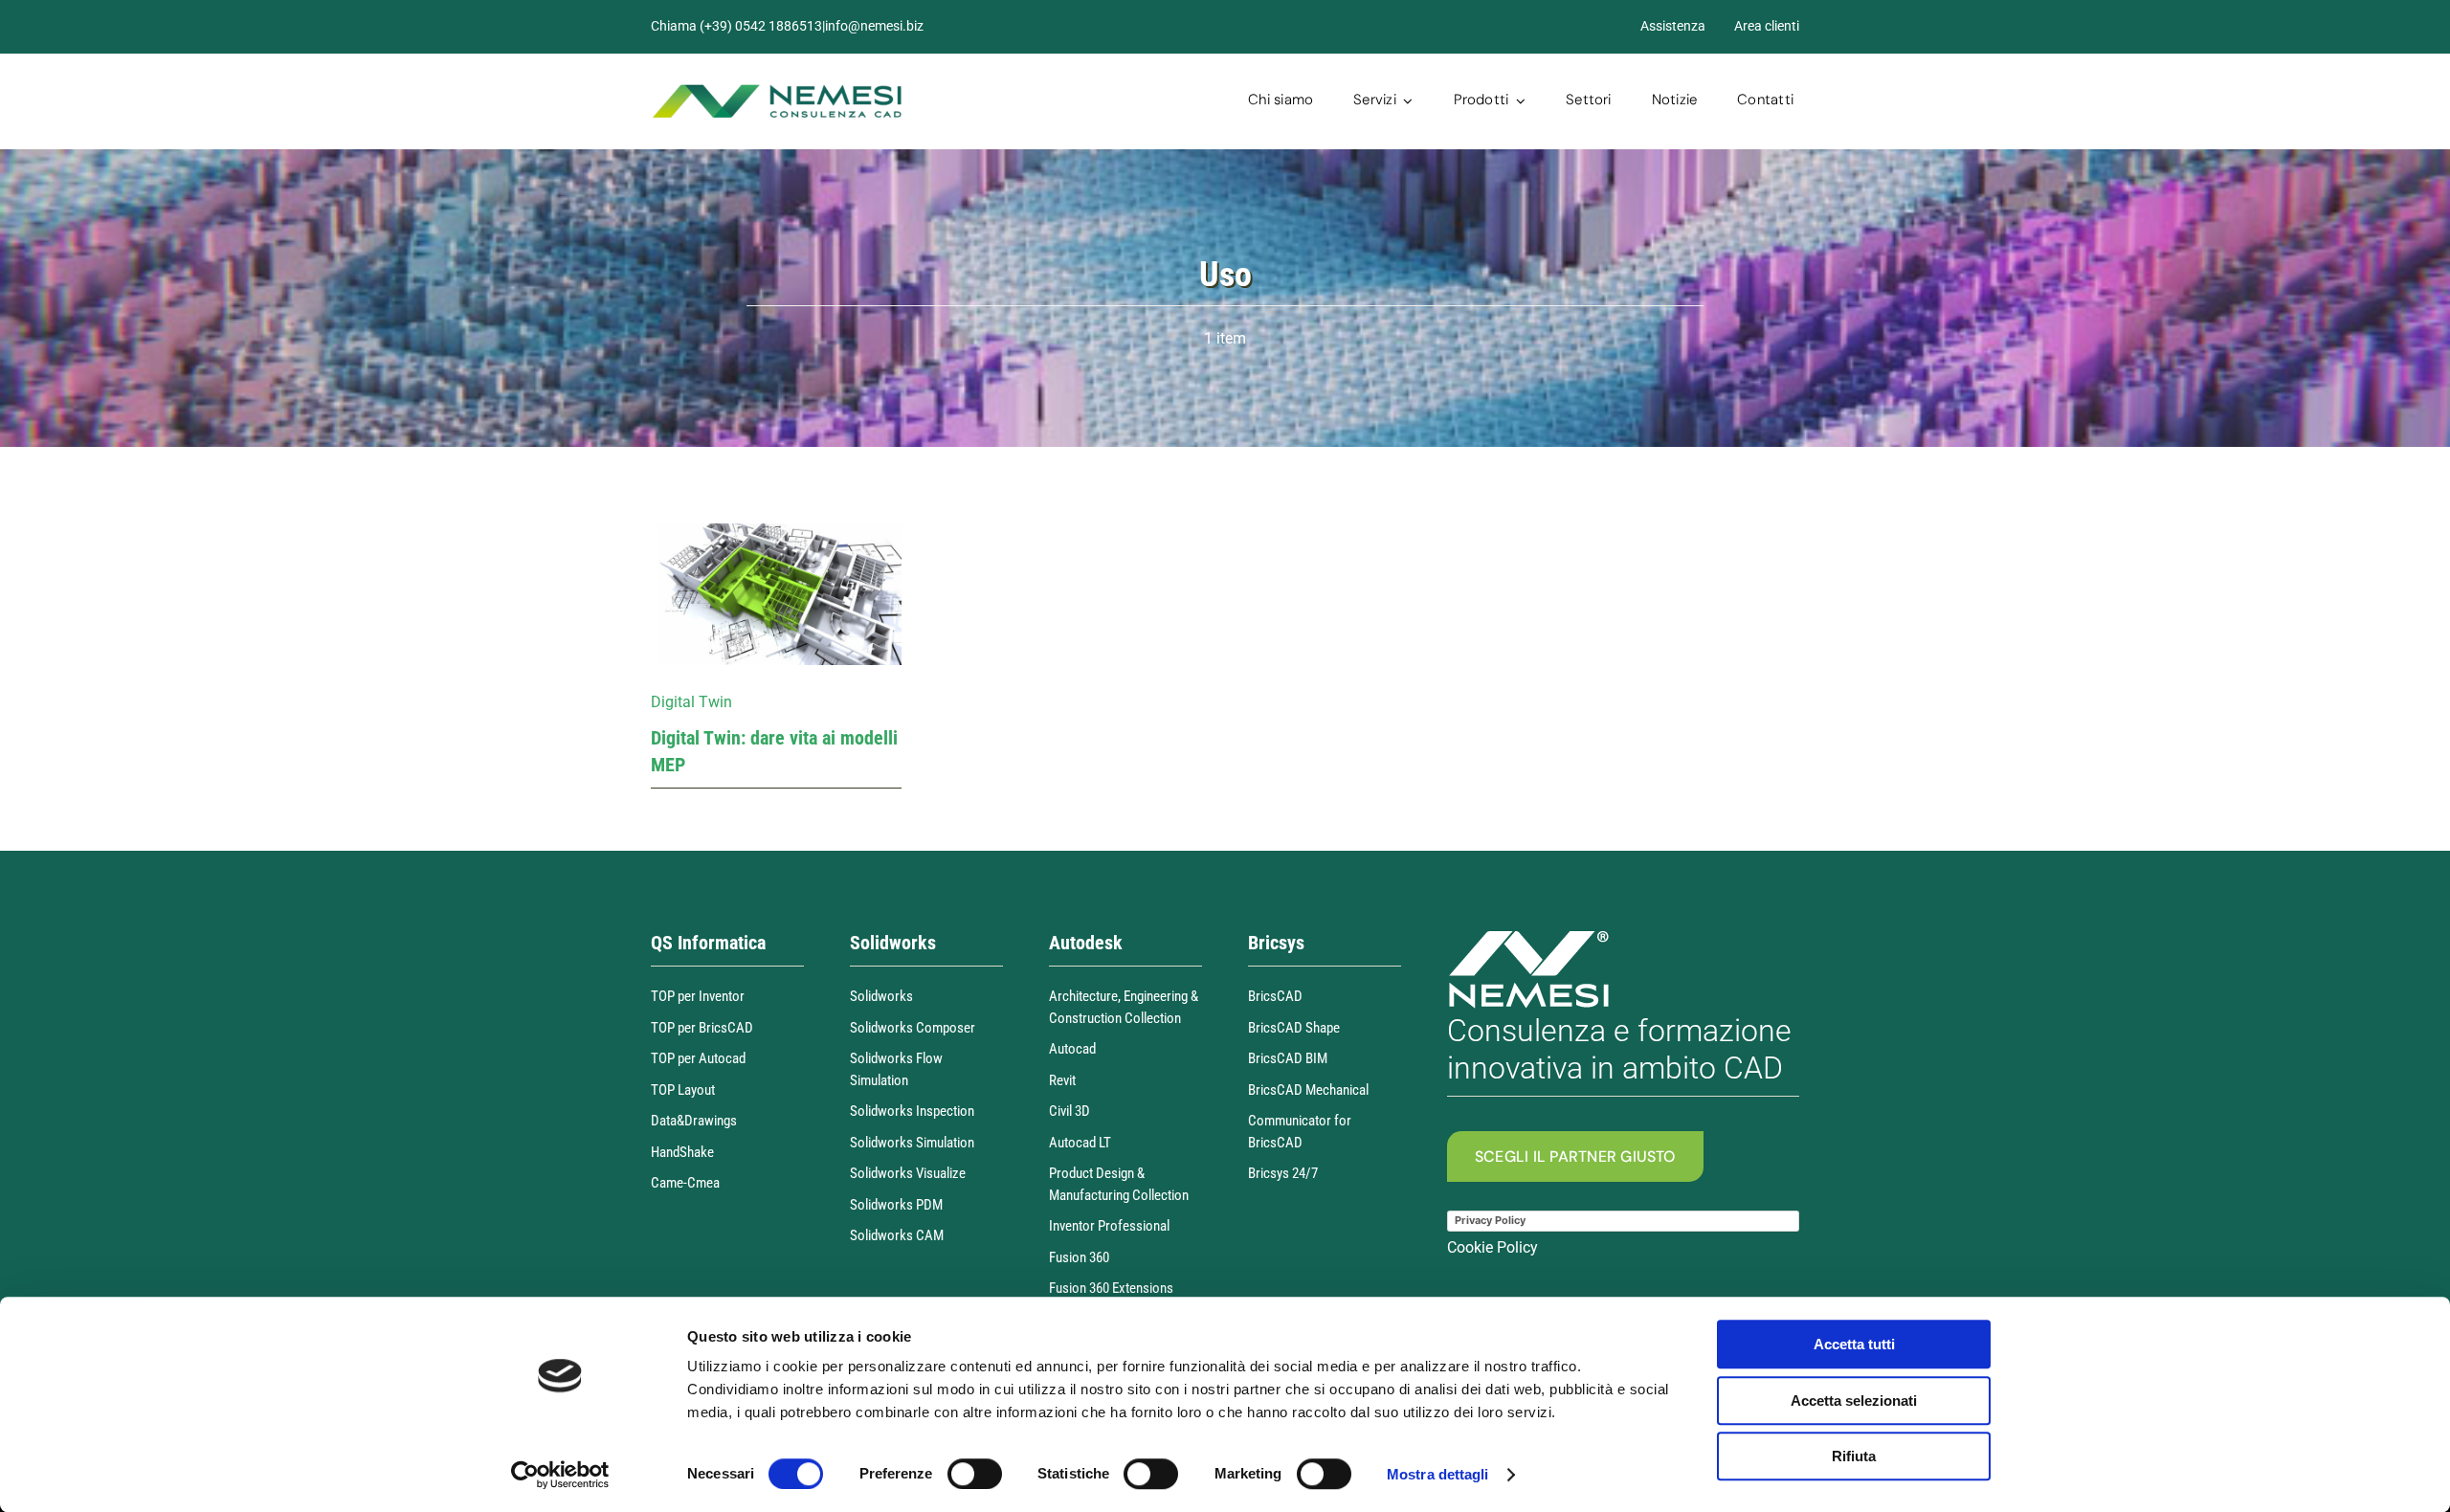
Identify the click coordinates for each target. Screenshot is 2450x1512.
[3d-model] (777, 531)
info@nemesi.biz (874, 26)
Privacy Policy (1490, 1220)
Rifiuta (1854, 1456)
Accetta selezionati (1854, 1401)
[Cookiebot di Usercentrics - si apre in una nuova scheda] (560, 1475)
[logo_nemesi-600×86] (777, 90)
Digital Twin (691, 702)
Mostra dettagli (1438, 1474)
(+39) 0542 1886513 (761, 26)
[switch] (975, 1474)
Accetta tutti (1854, 1344)
